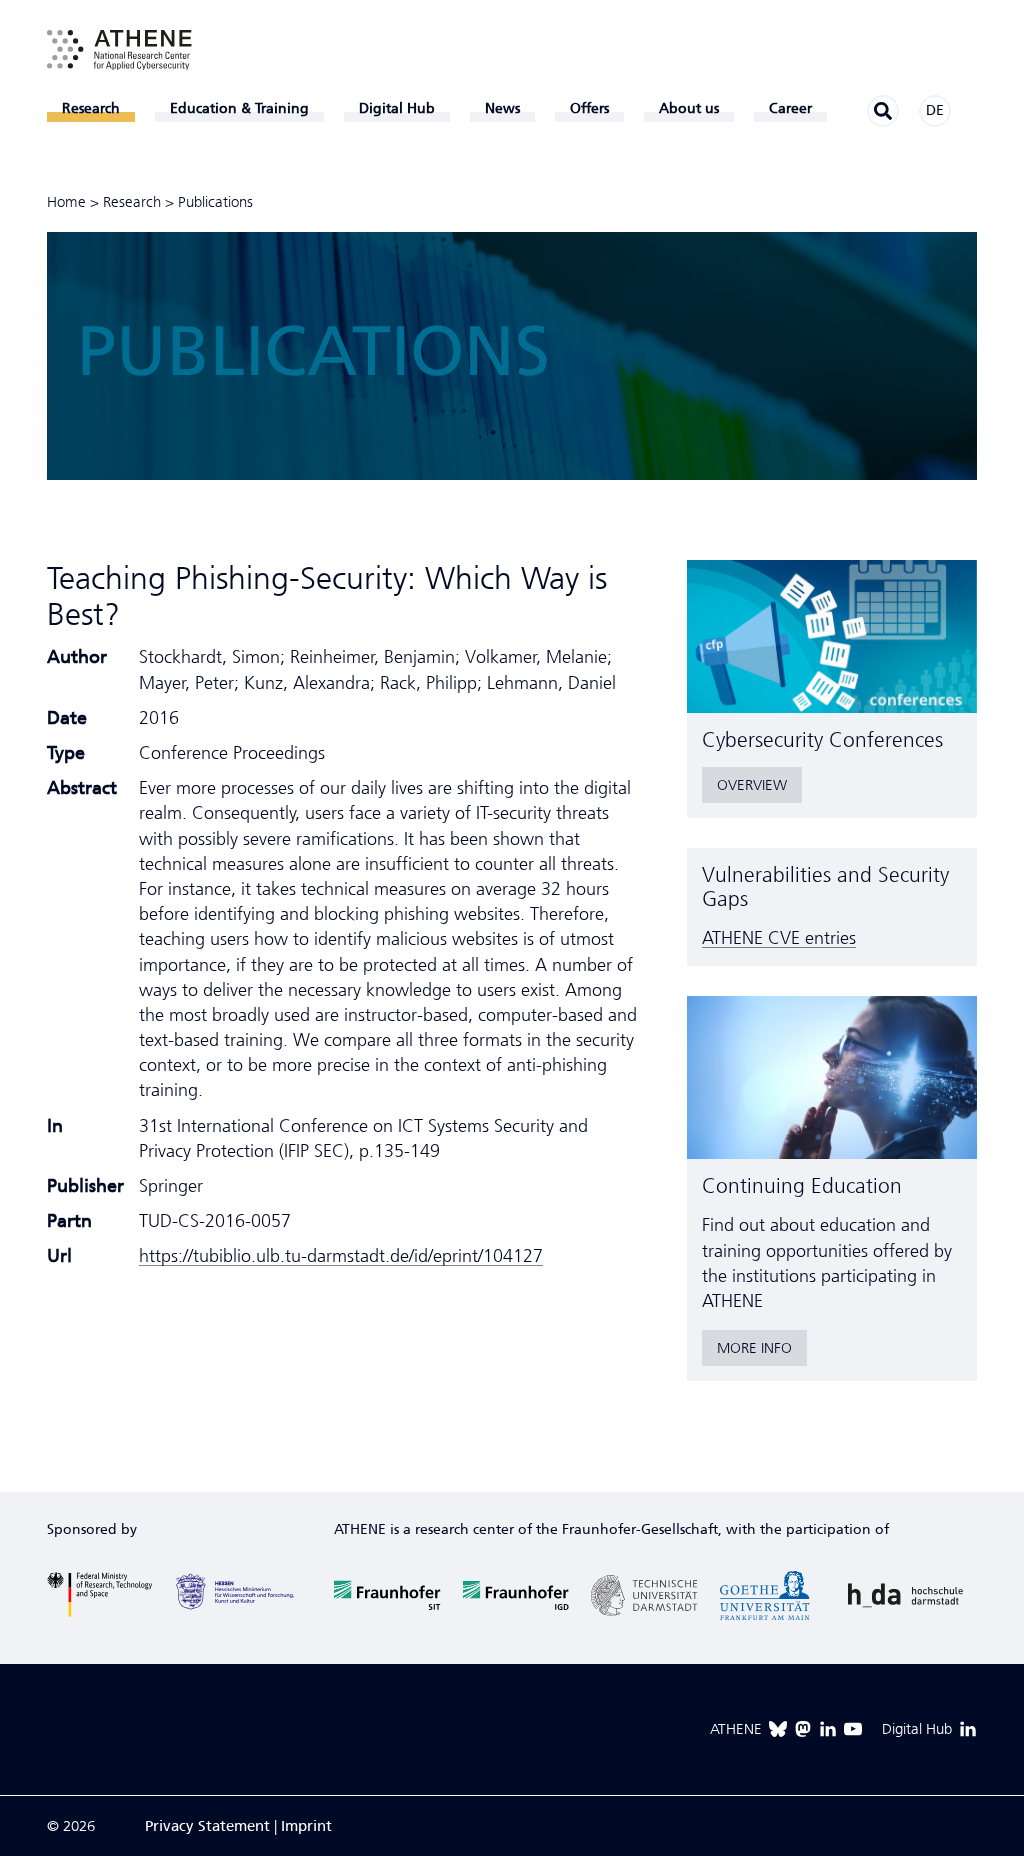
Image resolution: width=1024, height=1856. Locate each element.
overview (752, 785)
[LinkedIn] (828, 1729)
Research (132, 202)
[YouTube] (853, 1729)
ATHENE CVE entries (779, 938)
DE (935, 110)
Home (66, 202)
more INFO (754, 1348)
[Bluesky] (778, 1729)
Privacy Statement (207, 1826)
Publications (215, 202)
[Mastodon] (803, 1729)
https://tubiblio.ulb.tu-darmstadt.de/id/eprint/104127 (341, 1256)
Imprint (306, 1826)
